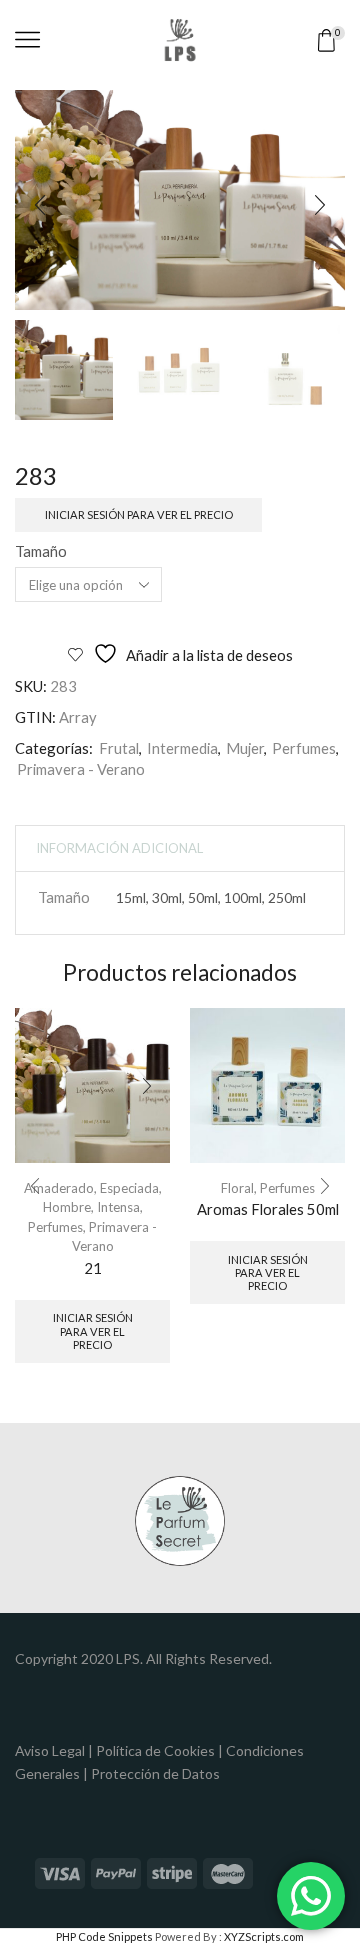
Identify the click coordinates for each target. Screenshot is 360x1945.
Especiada (129, 1188)
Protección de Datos (155, 1773)
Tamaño (41, 551)
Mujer (245, 748)
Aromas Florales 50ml (268, 1209)
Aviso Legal (50, 1750)
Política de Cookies (155, 1750)
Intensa (118, 1207)
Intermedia (182, 748)
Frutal (119, 748)
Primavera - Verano (81, 769)
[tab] (119, 848)
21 (93, 1268)
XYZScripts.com (264, 1936)
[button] (40, 205)
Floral (237, 1188)
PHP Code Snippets (104, 1936)
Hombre (67, 1207)
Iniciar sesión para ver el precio (139, 514)
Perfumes (304, 748)
